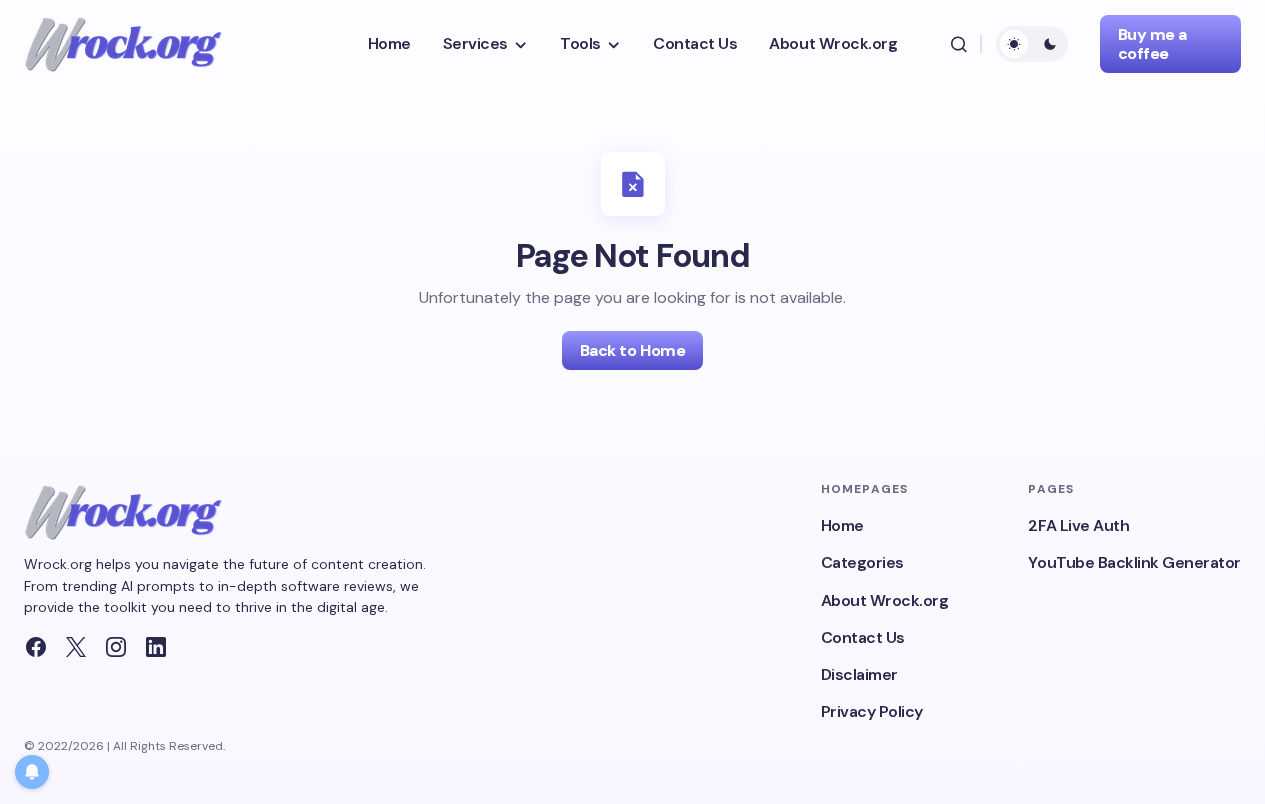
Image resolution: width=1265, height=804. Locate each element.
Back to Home (632, 350)
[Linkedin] (156, 647)
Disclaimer (859, 674)
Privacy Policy (872, 711)
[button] (959, 44)
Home (842, 525)
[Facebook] (36, 647)
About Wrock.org (885, 600)
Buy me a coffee (1152, 44)
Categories (862, 562)
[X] (76, 647)
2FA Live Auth (1078, 525)
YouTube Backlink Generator (1134, 562)
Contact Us (863, 637)
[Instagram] (116, 647)
